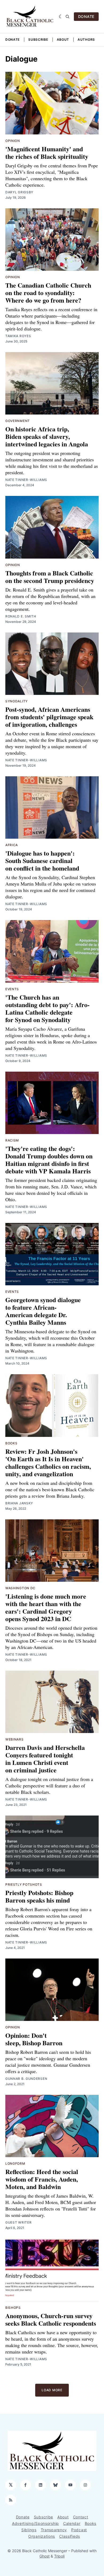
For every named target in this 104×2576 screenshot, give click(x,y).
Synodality (17, 701)
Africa (12, 845)
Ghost (45, 2556)
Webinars (15, 1739)
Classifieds (70, 2536)
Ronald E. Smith (21, 616)
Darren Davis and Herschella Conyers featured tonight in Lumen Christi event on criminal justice (45, 1759)
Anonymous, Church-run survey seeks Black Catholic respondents (51, 2319)
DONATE (86, 16)
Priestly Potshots (24, 1884)
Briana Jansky (19, 1503)
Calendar (72, 2523)
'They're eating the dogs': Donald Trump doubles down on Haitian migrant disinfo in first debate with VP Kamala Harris (49, 1160)
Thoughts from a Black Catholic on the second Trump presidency (50, 577)
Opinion (13, 141)
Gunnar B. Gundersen (26, 2079)
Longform (15, 2163)
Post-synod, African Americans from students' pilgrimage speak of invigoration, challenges (49, 717)
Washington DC (20, 1588)
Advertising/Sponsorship (35, 2523)
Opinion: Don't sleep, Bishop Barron (34, 2039)
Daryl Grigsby (19, 192)
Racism (12, 1140)
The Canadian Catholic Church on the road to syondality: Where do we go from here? (48, 293)
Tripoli (59, 2556)
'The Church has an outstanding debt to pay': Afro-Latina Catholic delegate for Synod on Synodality (47, 1008)
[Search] (67, 17)
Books (11, 1443)
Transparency (54, 2530)
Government (18, 421)
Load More (52, 2390)
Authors (86, 39)
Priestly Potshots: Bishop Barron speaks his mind (39, 1896)
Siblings (29, 2530)
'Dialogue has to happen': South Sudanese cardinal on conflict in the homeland (42, 860)
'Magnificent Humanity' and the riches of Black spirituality (47, 152)
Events (12, 989)
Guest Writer (18, 2222)
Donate (13, 39)
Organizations (42, 2536)
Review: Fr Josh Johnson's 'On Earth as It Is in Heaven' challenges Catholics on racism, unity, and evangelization (48, 1462)
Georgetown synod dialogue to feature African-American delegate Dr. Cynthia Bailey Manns (43, 1311)
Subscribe (38, 39)
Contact (81, 2517)
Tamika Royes (18, 336)
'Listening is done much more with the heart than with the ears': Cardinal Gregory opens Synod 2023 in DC (46, 1607)
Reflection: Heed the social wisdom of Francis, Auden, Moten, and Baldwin (42, 2179)
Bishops (13, 2308)
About (63, 39)
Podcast (79, 2530)
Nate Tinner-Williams (26, 480)
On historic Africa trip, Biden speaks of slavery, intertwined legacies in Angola (47, 436)
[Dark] (61, 17)
